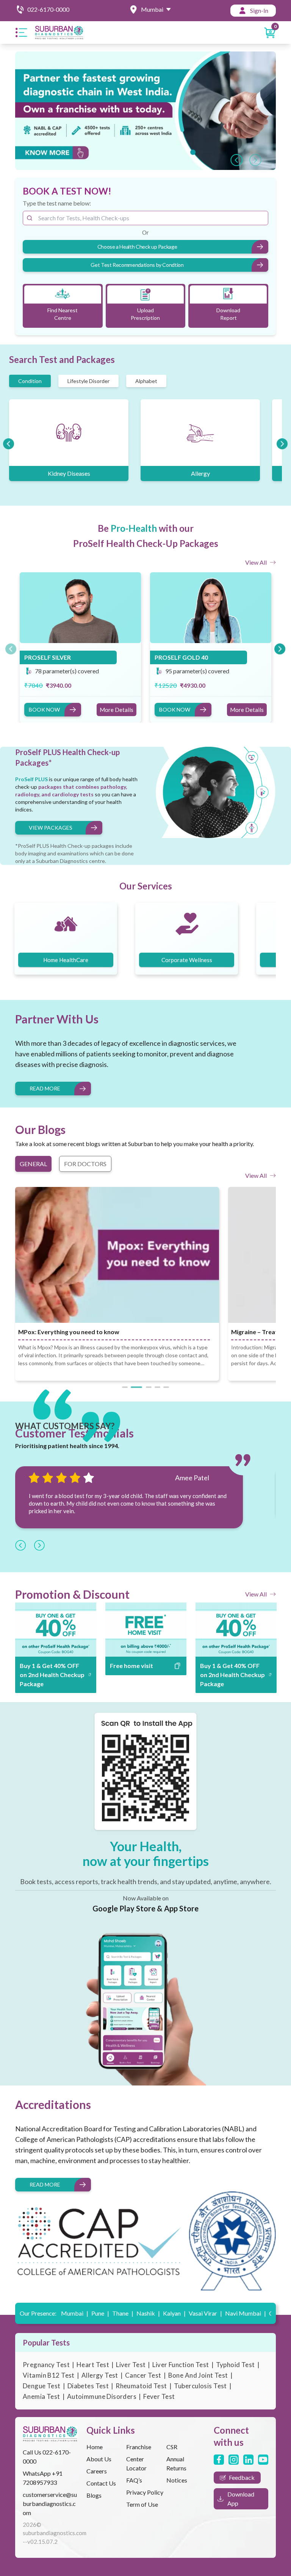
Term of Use (142, 2504)
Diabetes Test (88, 2386)
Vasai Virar (205, 2313)
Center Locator (136, 2463)
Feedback (242, 2477)
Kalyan (174, 2313)
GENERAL (33, 1164)
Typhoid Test (235, 2365)
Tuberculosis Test (200, 2386)
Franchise (139, 2447)
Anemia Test (41, 2396)
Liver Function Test (181, 2365)
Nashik (148, 2313)
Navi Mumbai (246, 2313)
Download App (241, 2499)
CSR (172, 2447)
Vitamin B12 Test (49, 2375)
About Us (99, 2459)
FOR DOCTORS (85, 1164)
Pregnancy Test (46, 2365)
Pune (100, 2313)
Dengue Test (42, 2386)
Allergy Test (100, 2375)
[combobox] (145, 218)
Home (95, 2447)
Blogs (94, 2495)
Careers (97, 2471)
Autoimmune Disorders (102, 2396)
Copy (25, 1648)
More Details (117, 710)
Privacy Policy (145, 2492)
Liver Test (131, 2365)
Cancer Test (143, 2375)
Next (253, 158)
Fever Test (159, 2396)
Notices (177, 2480)
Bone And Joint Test (198, 2375)
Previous (234, 158)
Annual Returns (176, 2463)
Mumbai (75, 2313)
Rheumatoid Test (141, 2386)
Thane (123, 2313)
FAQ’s (134, 2480)
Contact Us (101, 2483)
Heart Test (93, 2365)
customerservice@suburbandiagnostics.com (50, 2504)
